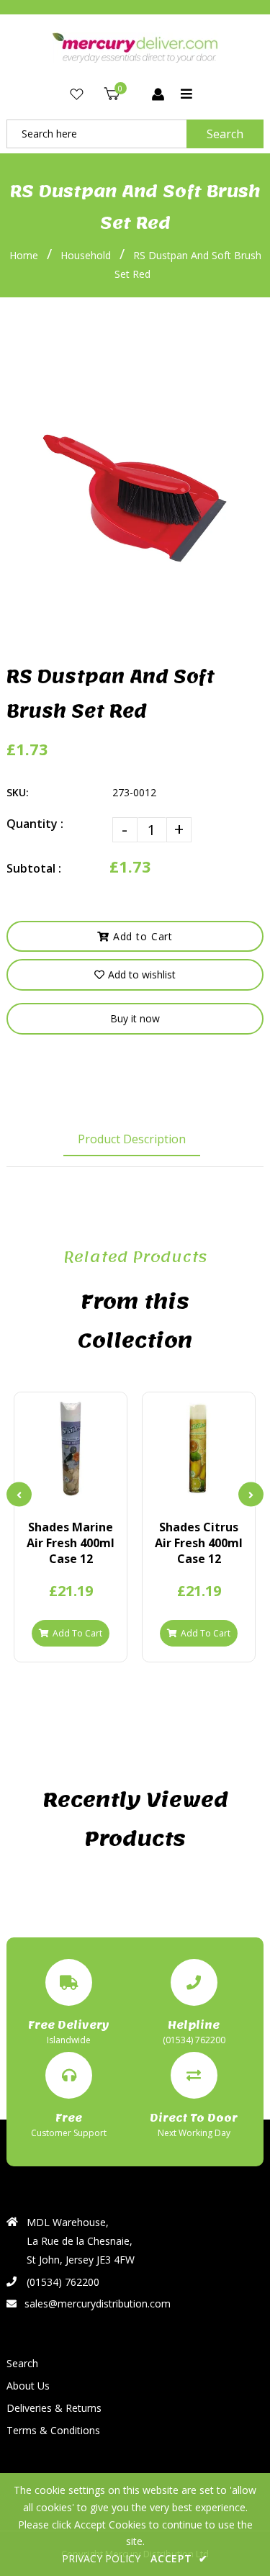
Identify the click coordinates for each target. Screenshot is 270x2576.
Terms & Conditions (53, 2430)
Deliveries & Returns (54, 2408)
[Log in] (158, 95)
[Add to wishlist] (95, 1492)
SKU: (18, 792)
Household (86, 255)
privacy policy (101, 2558)
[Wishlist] (77, 95)
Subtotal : (34, 868)
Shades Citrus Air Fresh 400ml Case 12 (199, 1543)
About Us (28, 2386)
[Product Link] (71, 1492)
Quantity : (35, 824)
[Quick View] (46, 1492)
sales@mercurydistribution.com (98, 2303)
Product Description (132, 1139)
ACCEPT (179, 2558)
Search (225, 134)
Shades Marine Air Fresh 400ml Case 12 (71, 1543)
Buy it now (135, 1018)
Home (24, 255)
